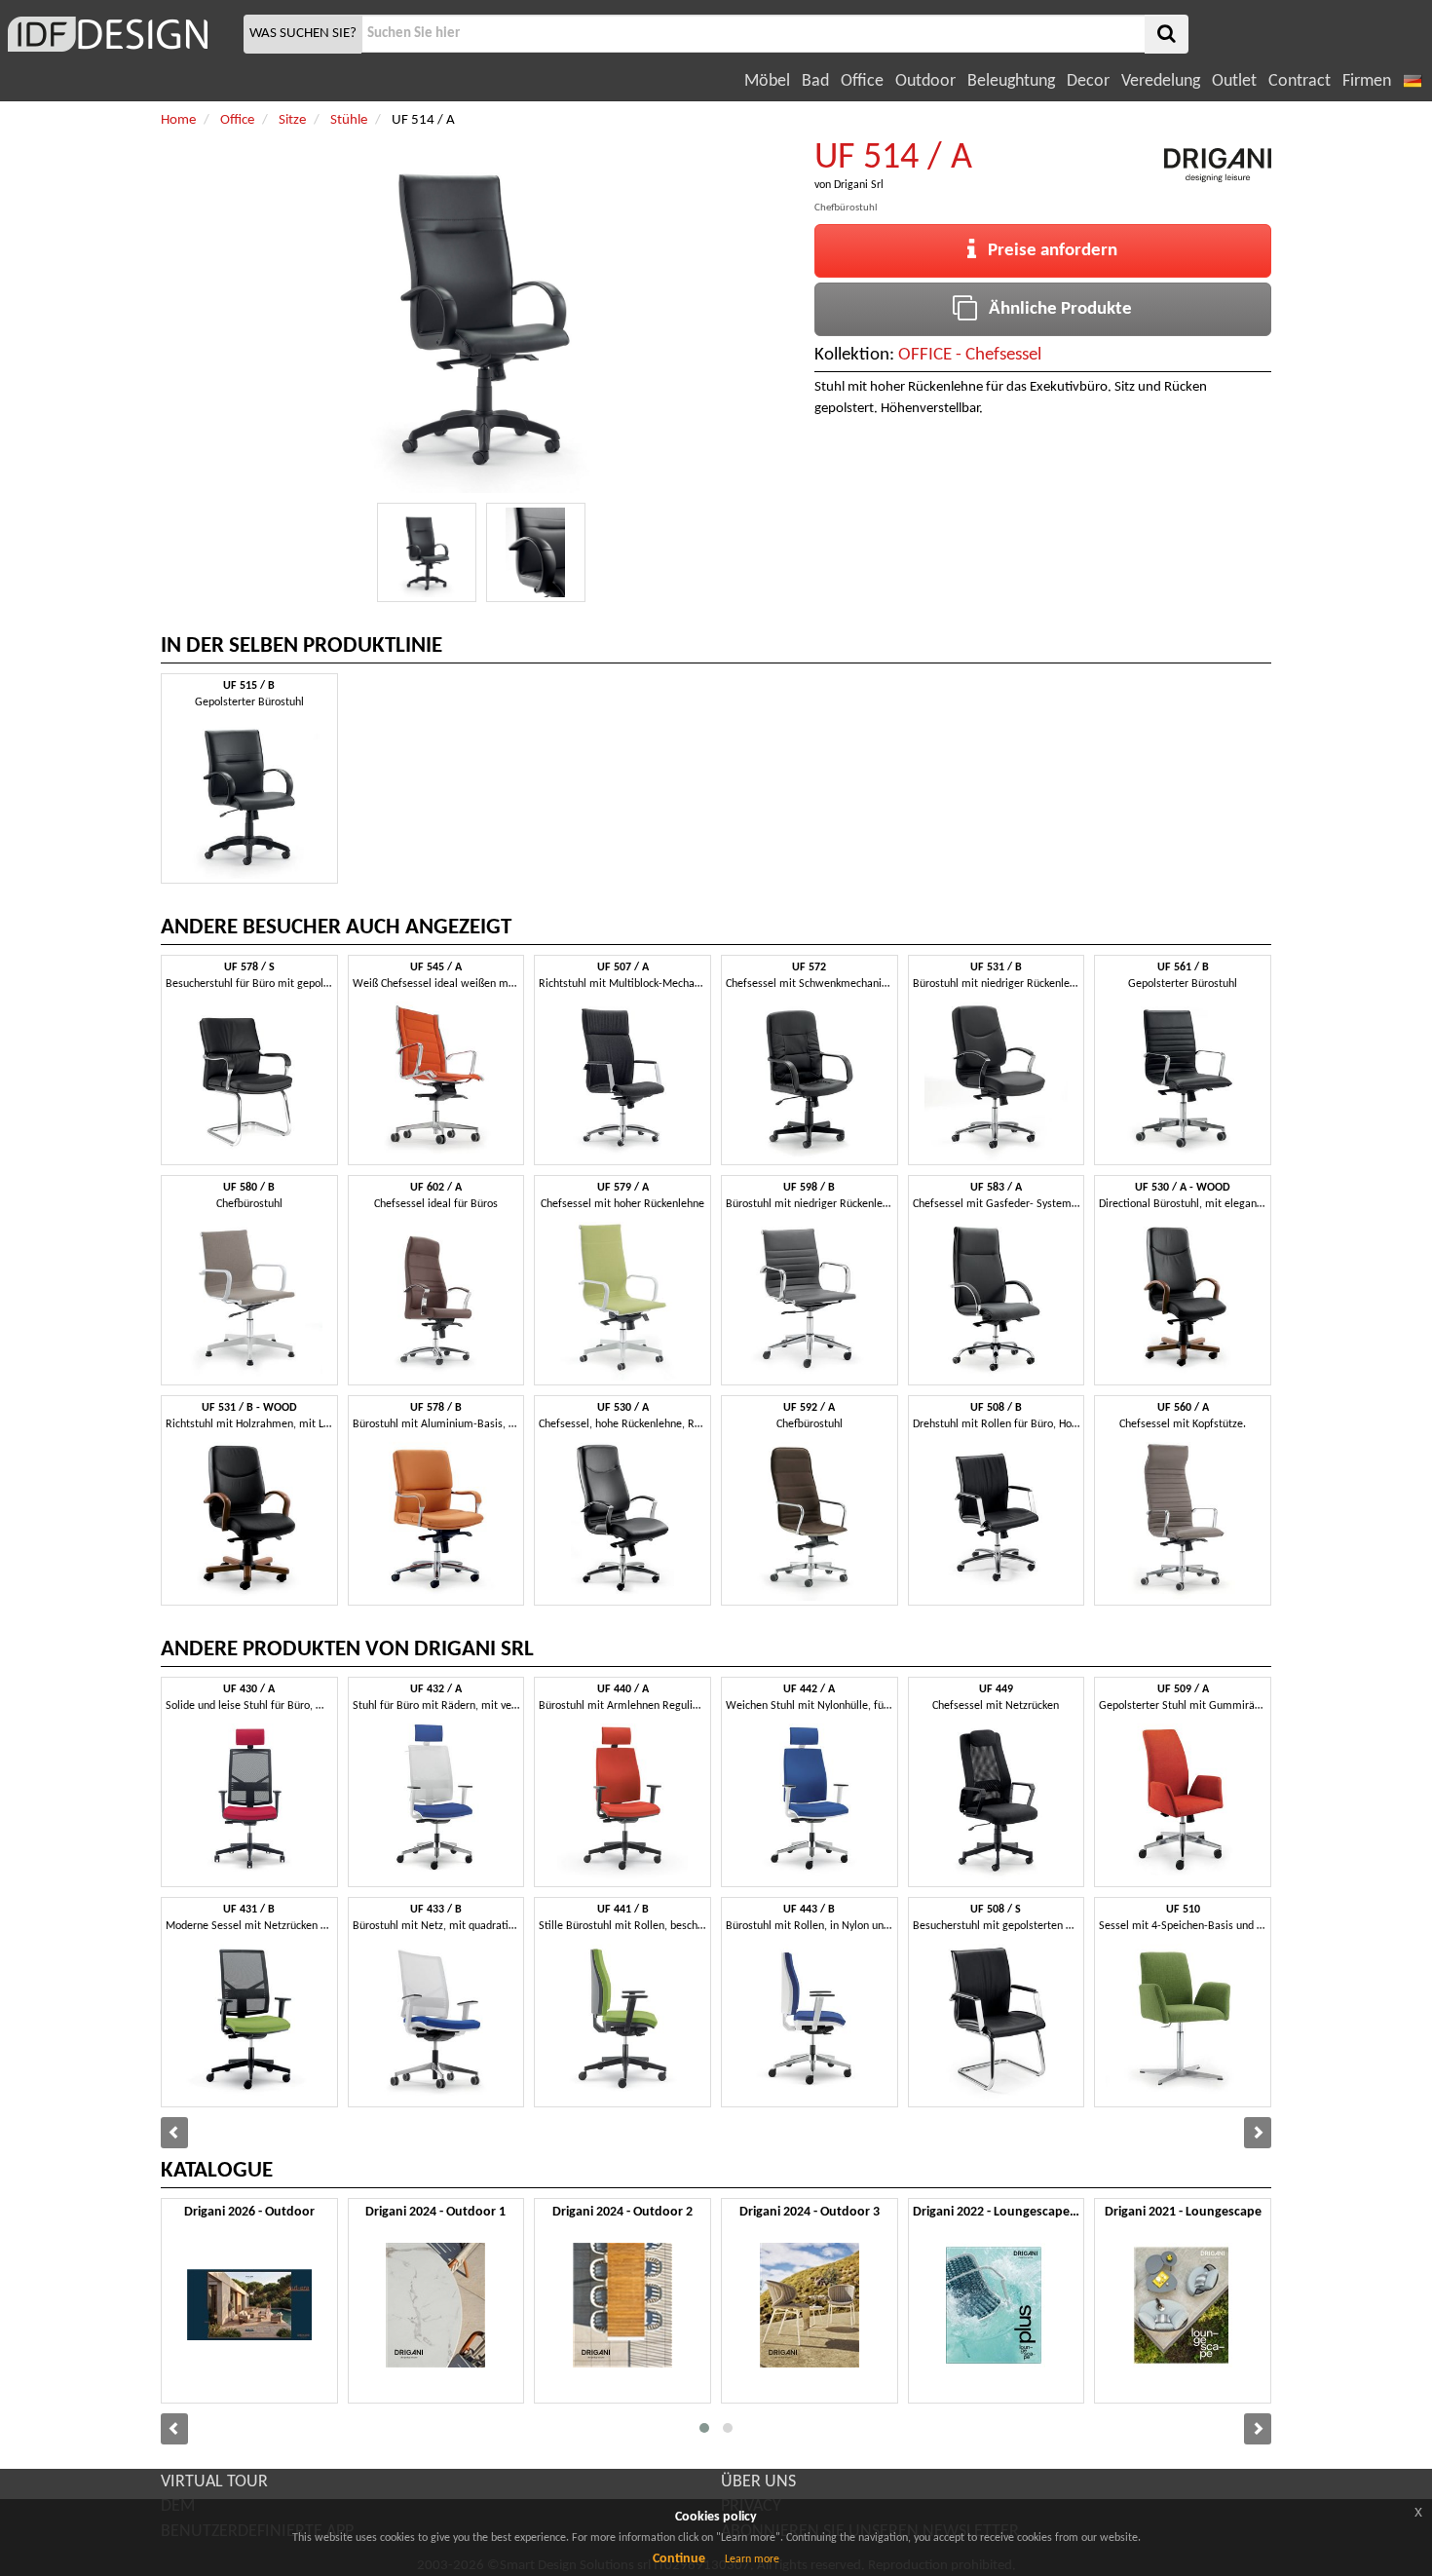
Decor (1088, 81)
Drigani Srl (859, 185)
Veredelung (1161, 81)
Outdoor (925, 81)
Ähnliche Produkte (1055, 309)
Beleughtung (1011, 81)
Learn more (752, 2559)
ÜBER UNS (758, 2482)
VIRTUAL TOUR (214, 2482)
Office (862, 81)
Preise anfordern (1047, 251)
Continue (679, 2559)
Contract (1300, 81)
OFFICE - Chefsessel (970, 355)
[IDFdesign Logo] (119, 34)
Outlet (1234, 81)
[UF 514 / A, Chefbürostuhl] (427, 552)
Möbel (767, 81)
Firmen (1367, 81)
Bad (815, 81)
